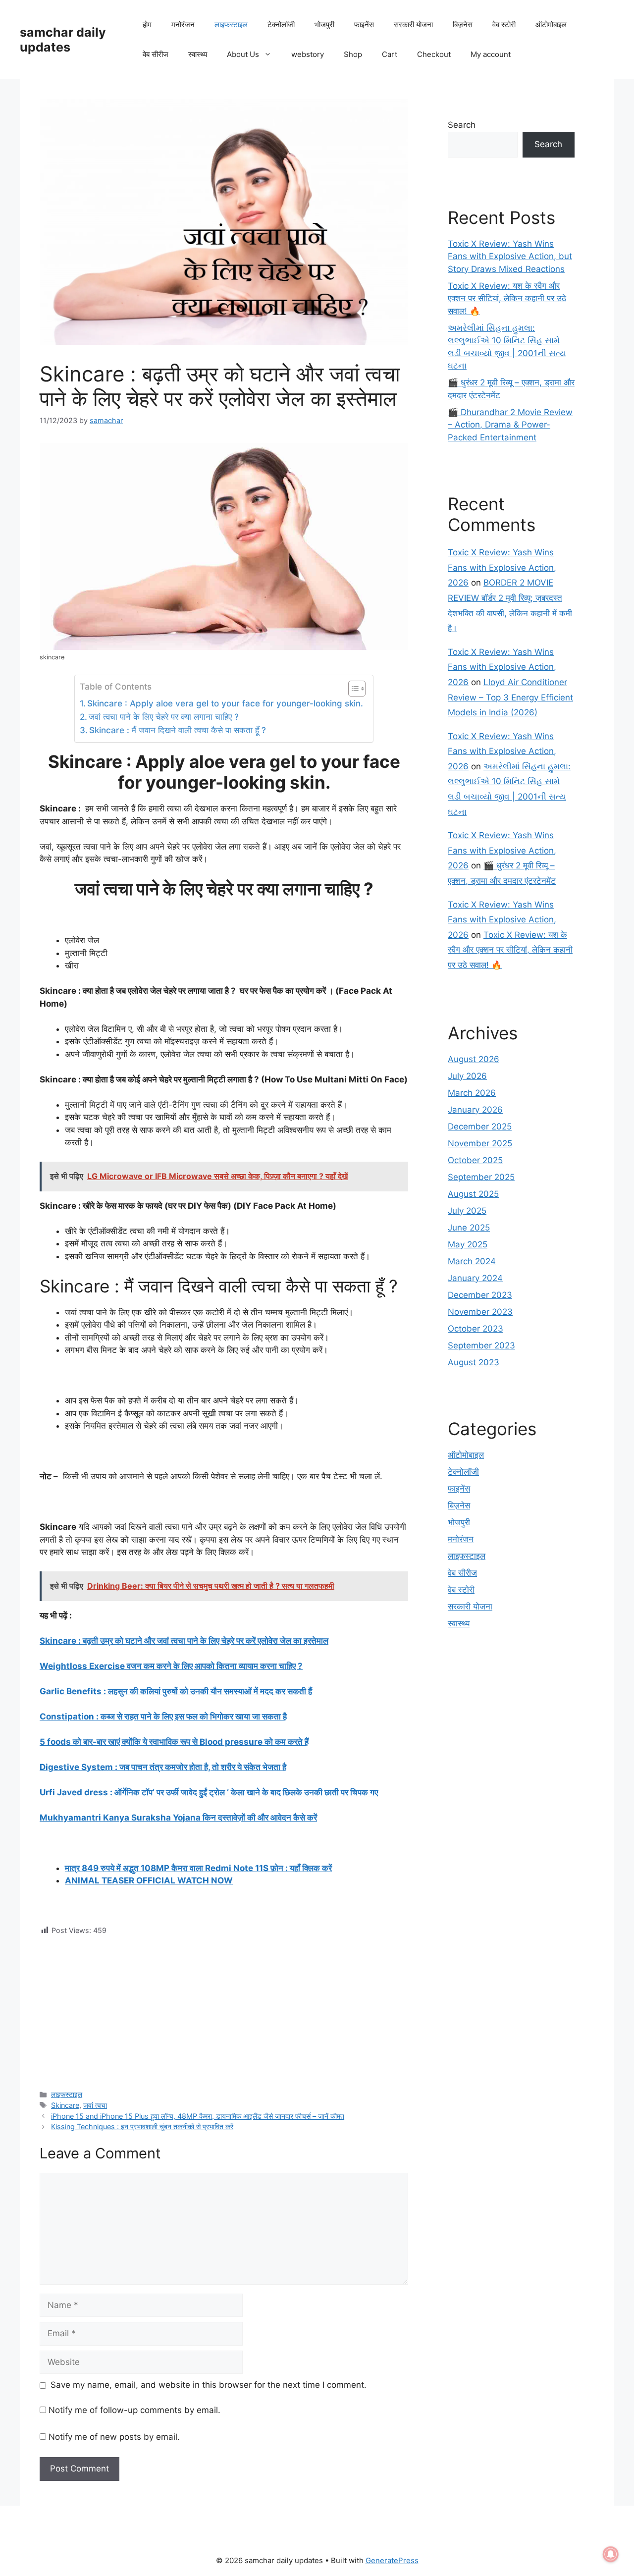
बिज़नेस (463, 25)
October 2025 (475, 1160)
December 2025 (480, 1127)
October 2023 (475, 1329)
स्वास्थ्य (198, 54)
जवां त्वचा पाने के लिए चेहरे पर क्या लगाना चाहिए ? (164, 717)
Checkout (434, 54)
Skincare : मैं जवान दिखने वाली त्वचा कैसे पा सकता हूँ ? (178, 730)
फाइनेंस (364, 25)
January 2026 (475, 1110)
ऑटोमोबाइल (551, 25)
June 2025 (469, 1228)
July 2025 (467, 1211)
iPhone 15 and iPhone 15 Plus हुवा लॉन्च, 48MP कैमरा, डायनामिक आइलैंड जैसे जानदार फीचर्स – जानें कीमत (198, 2116)
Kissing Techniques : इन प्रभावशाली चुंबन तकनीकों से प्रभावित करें (142, 2126)
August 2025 (473, 1194)
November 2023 (480, 1312)
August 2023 (474, 1362)
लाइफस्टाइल (231, 25)
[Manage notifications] (611, 2554)
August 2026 (474, 1059)
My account (491, 54)
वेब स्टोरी (504, 25)
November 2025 (480, 1143)
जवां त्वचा (95, 2105)
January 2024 (475, 1278)
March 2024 (472, 1261)
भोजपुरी (324, 25)
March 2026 (472, 1093)
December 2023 (480, 1295)
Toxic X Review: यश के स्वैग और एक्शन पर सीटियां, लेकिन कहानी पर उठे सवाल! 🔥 (507, 298)
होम (147, 25)
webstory (308, 54)
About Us (243, 54)
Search (462, 125)
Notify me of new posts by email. (114, 2437)
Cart (390, 54)
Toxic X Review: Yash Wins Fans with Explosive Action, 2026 (502, 567)
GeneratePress (392, 2560)
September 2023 (481, 1345)
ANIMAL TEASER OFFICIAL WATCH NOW (149, 1880)
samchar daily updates (63, 40)
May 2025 (468, 1244)
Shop (353, 54)
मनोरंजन (183, 25)
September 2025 (481, 1177)
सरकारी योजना (413, 25)
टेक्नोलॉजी (281, 25)
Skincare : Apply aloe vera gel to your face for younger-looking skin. (225, 703)
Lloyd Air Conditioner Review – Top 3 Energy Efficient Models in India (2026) (510, 697)
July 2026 (467, 1076)
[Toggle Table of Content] (352, 689)
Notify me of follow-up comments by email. (134, 2410)
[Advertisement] (224, 2005)
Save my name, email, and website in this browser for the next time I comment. (209, 2385)
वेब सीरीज (156, 54)
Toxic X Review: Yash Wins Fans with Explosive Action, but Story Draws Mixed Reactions (510, 256)
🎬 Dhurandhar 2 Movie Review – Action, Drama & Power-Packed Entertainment (510, 425)
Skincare (65, 2105)
